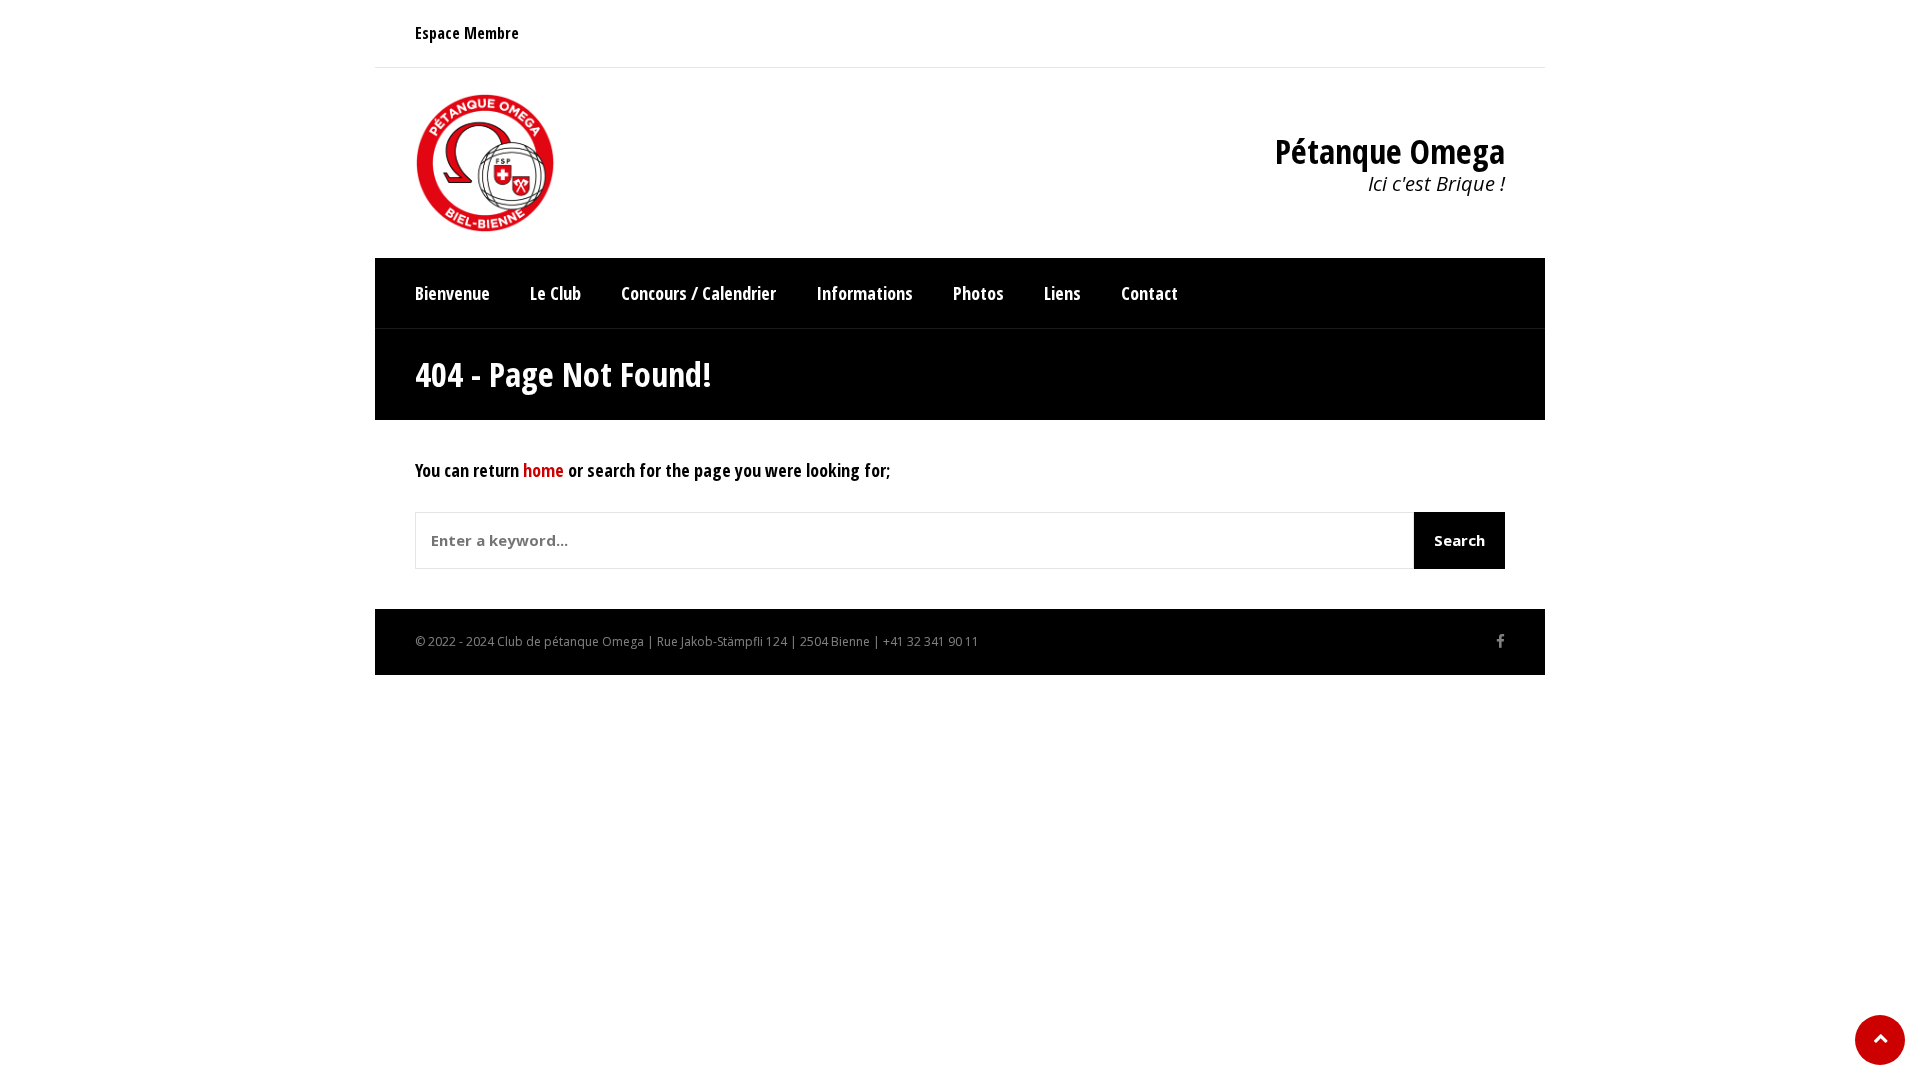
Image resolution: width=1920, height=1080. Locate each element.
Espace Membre (467, 33)
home (543, 470)
